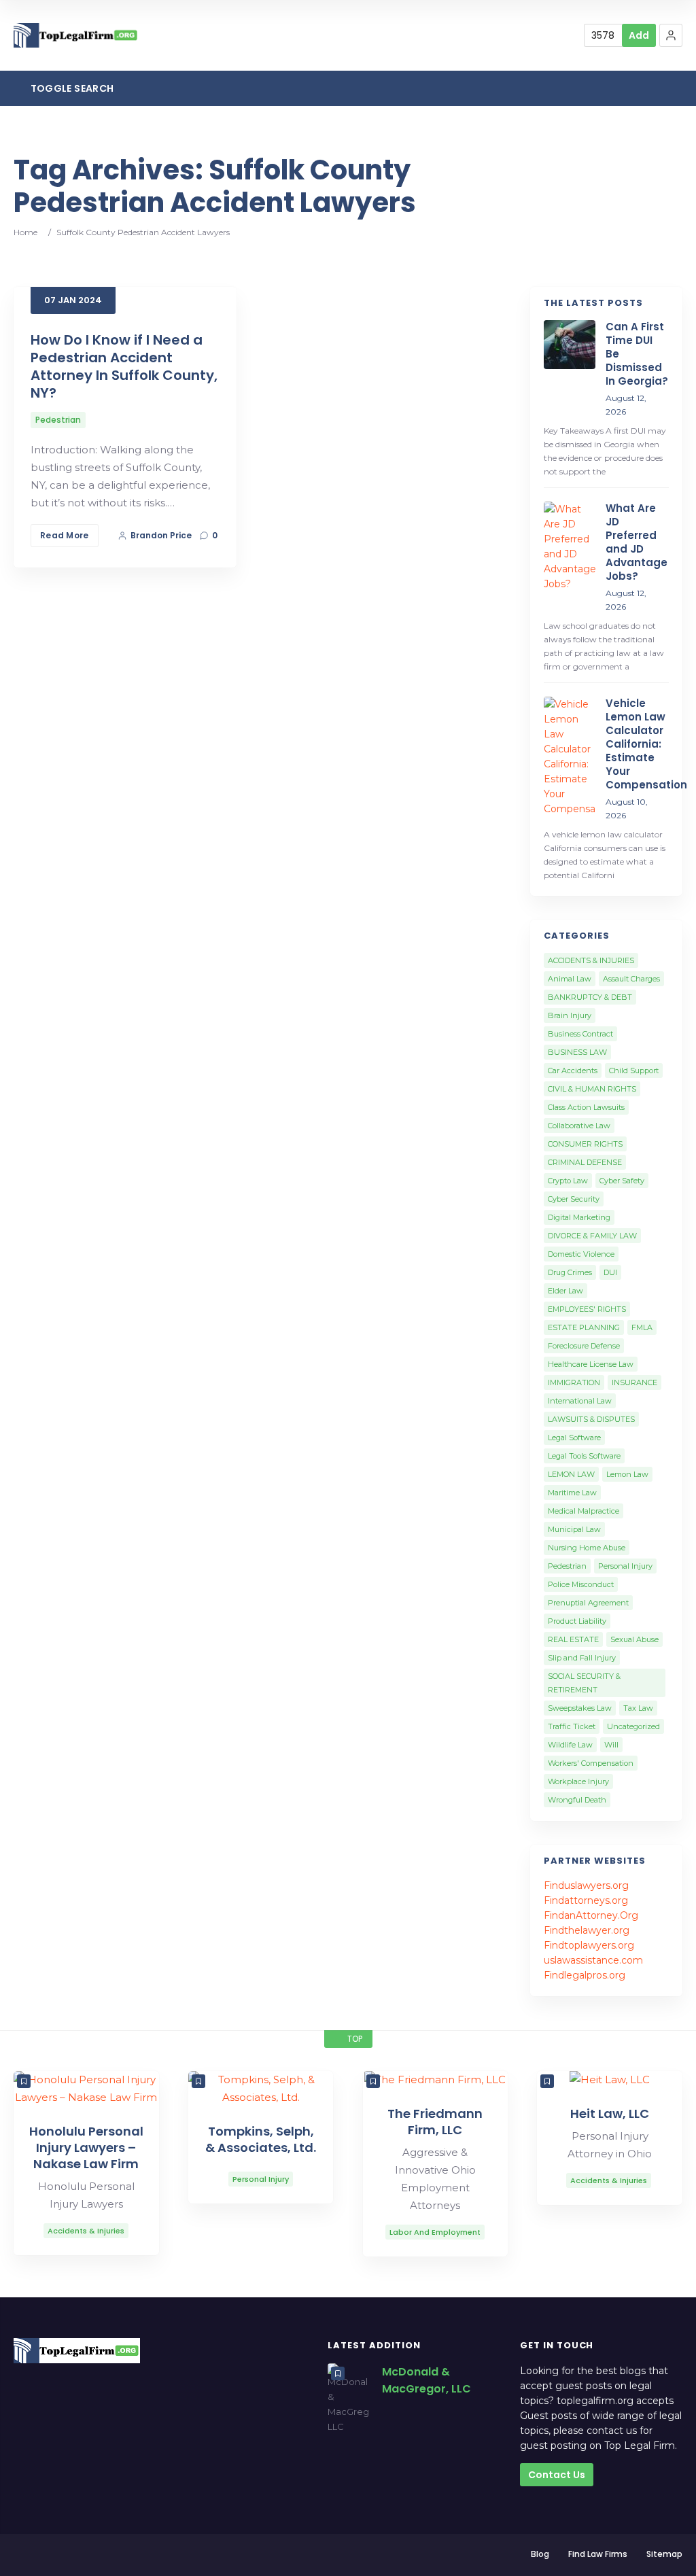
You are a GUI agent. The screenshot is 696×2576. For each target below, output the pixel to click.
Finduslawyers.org (586, 1885)
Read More (65, 535)
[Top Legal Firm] (76, 36)
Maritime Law (572, 1493)
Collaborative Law (579, 1126)
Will (611, 1745)
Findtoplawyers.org (589, 1945)
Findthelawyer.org (587, 1930)
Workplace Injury (578, 1781)
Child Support (634, 1071)
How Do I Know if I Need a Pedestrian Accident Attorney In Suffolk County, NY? (124, 366)
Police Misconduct (581, 1584)
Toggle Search (71, 88)
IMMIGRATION (574, 1382)
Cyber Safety (622, 1181)
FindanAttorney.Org (591, 1915)
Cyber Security (574, 1199)
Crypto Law (568, 1181)
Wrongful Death (577, 1800)
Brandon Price (161, 535)
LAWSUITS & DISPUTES (591, 1419)
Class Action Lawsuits (586, 1107)
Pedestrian (58, 420)
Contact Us (557, 2475)
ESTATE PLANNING (584, 1327)
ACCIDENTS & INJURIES (591, 960)
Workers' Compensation (591, 1763)
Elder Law (565, 1291)
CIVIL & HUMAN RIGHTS (592, 1089)
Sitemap (664, 2554)
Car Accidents (573, 1071)
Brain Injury (570, 1015)
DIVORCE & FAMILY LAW (592, 1236)
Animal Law (570, 979)
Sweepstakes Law (580, 1708)
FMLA (642, 1327)
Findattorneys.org (586, 1900)
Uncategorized (633, 1726)
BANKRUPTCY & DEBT (590, 997)
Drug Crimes (570, 1272)
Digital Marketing (579, 1217)
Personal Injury (625, 1566)
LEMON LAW (571, 1474)
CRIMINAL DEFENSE (585, 1162)
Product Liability (577, 1621)
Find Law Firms (598, 2554)
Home (25, 232)
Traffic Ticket (572, 1726)
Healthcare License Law (591, 1364)
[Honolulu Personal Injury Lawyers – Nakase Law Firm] (86, 2089)
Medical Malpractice (584, 1511)
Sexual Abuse (634, 1639)
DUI (610, 1272)
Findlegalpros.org (585, 1975)
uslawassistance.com (593, 1960)
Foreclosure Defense (584, 1346)
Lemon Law (627, 1474)
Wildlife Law (570, 1745)
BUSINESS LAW (577, 1052)
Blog (540, 2554)
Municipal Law (574, 1529)
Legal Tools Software (584, 1456)
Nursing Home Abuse (587, 1548)
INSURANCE (634, 1382)
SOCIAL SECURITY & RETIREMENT (584, 1683)
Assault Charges (631, 979)
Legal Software (574, 1438)
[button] (671, 35)
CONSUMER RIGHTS (585, 1144)
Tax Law (638, 1708)
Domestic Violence (581, 1254)
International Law (580, 1401)
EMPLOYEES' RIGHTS (587, 1309)
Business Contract (580, 1034)
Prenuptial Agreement (588, 1603)
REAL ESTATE (573, 1639)
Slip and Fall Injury (582, 1658)
